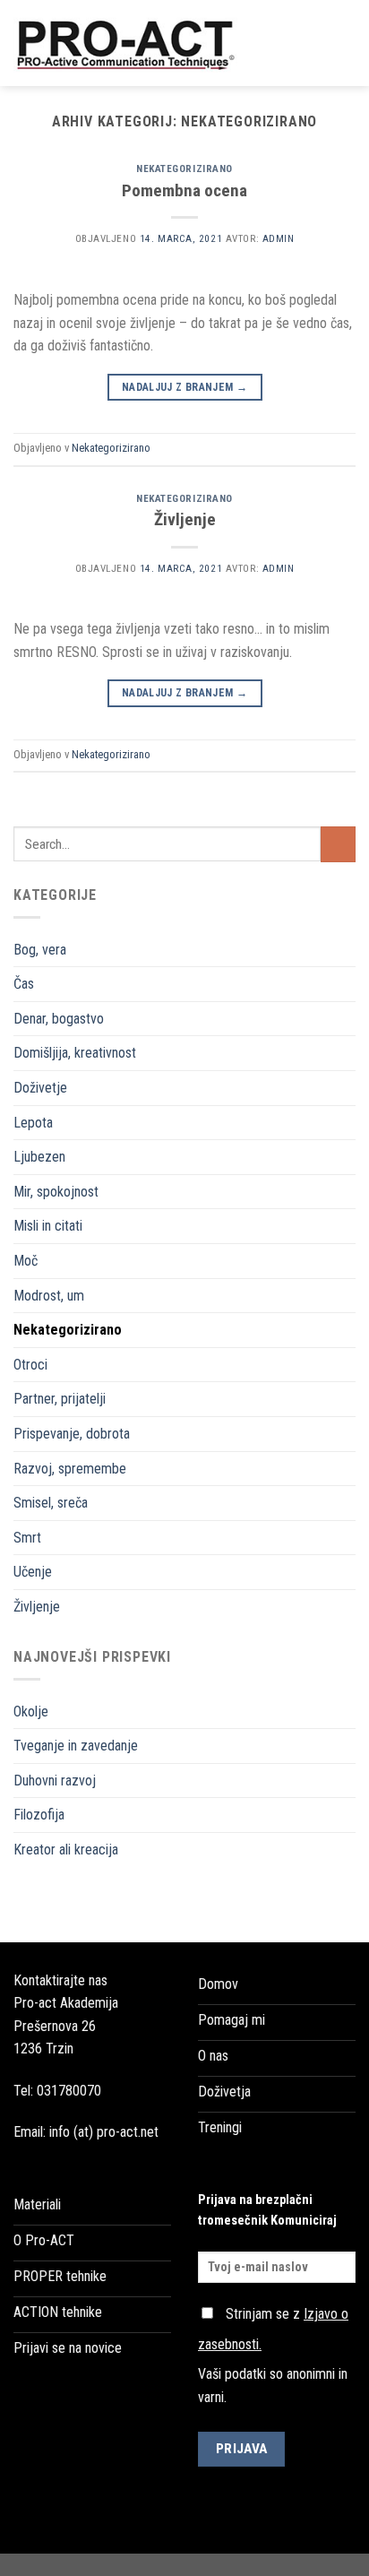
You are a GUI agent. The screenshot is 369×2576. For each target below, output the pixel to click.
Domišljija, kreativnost (75, 1053)
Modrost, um (49, 1296)
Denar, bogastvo (59, 1019)
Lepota (33, 1123)
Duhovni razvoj (55, 1781)
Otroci (30, 1365)
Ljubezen (39, 1157)
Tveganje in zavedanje (76, 1746)
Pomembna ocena (184, 190)
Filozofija (39, 1815)
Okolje (31, 1712)
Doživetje (40, 1088)
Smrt (27, 1538)
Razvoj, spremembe (70, 1469)
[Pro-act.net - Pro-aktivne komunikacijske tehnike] (132, 43)
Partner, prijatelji (60, 1399)
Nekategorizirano (68, 1330)
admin (279, 239)
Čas (24, 984)
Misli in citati (48, 1226)
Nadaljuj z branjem (184, 387)
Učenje (33, 1572)
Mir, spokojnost (56, 1192)
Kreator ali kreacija (66, 1850)
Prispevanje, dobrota (72, 1434)
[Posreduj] (338, 844)
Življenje (37, 1607)
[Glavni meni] (345, 43)
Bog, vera (40, 950)
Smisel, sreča (51, 1503)
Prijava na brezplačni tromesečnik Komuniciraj (267, 2210)
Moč (26, 1261)
